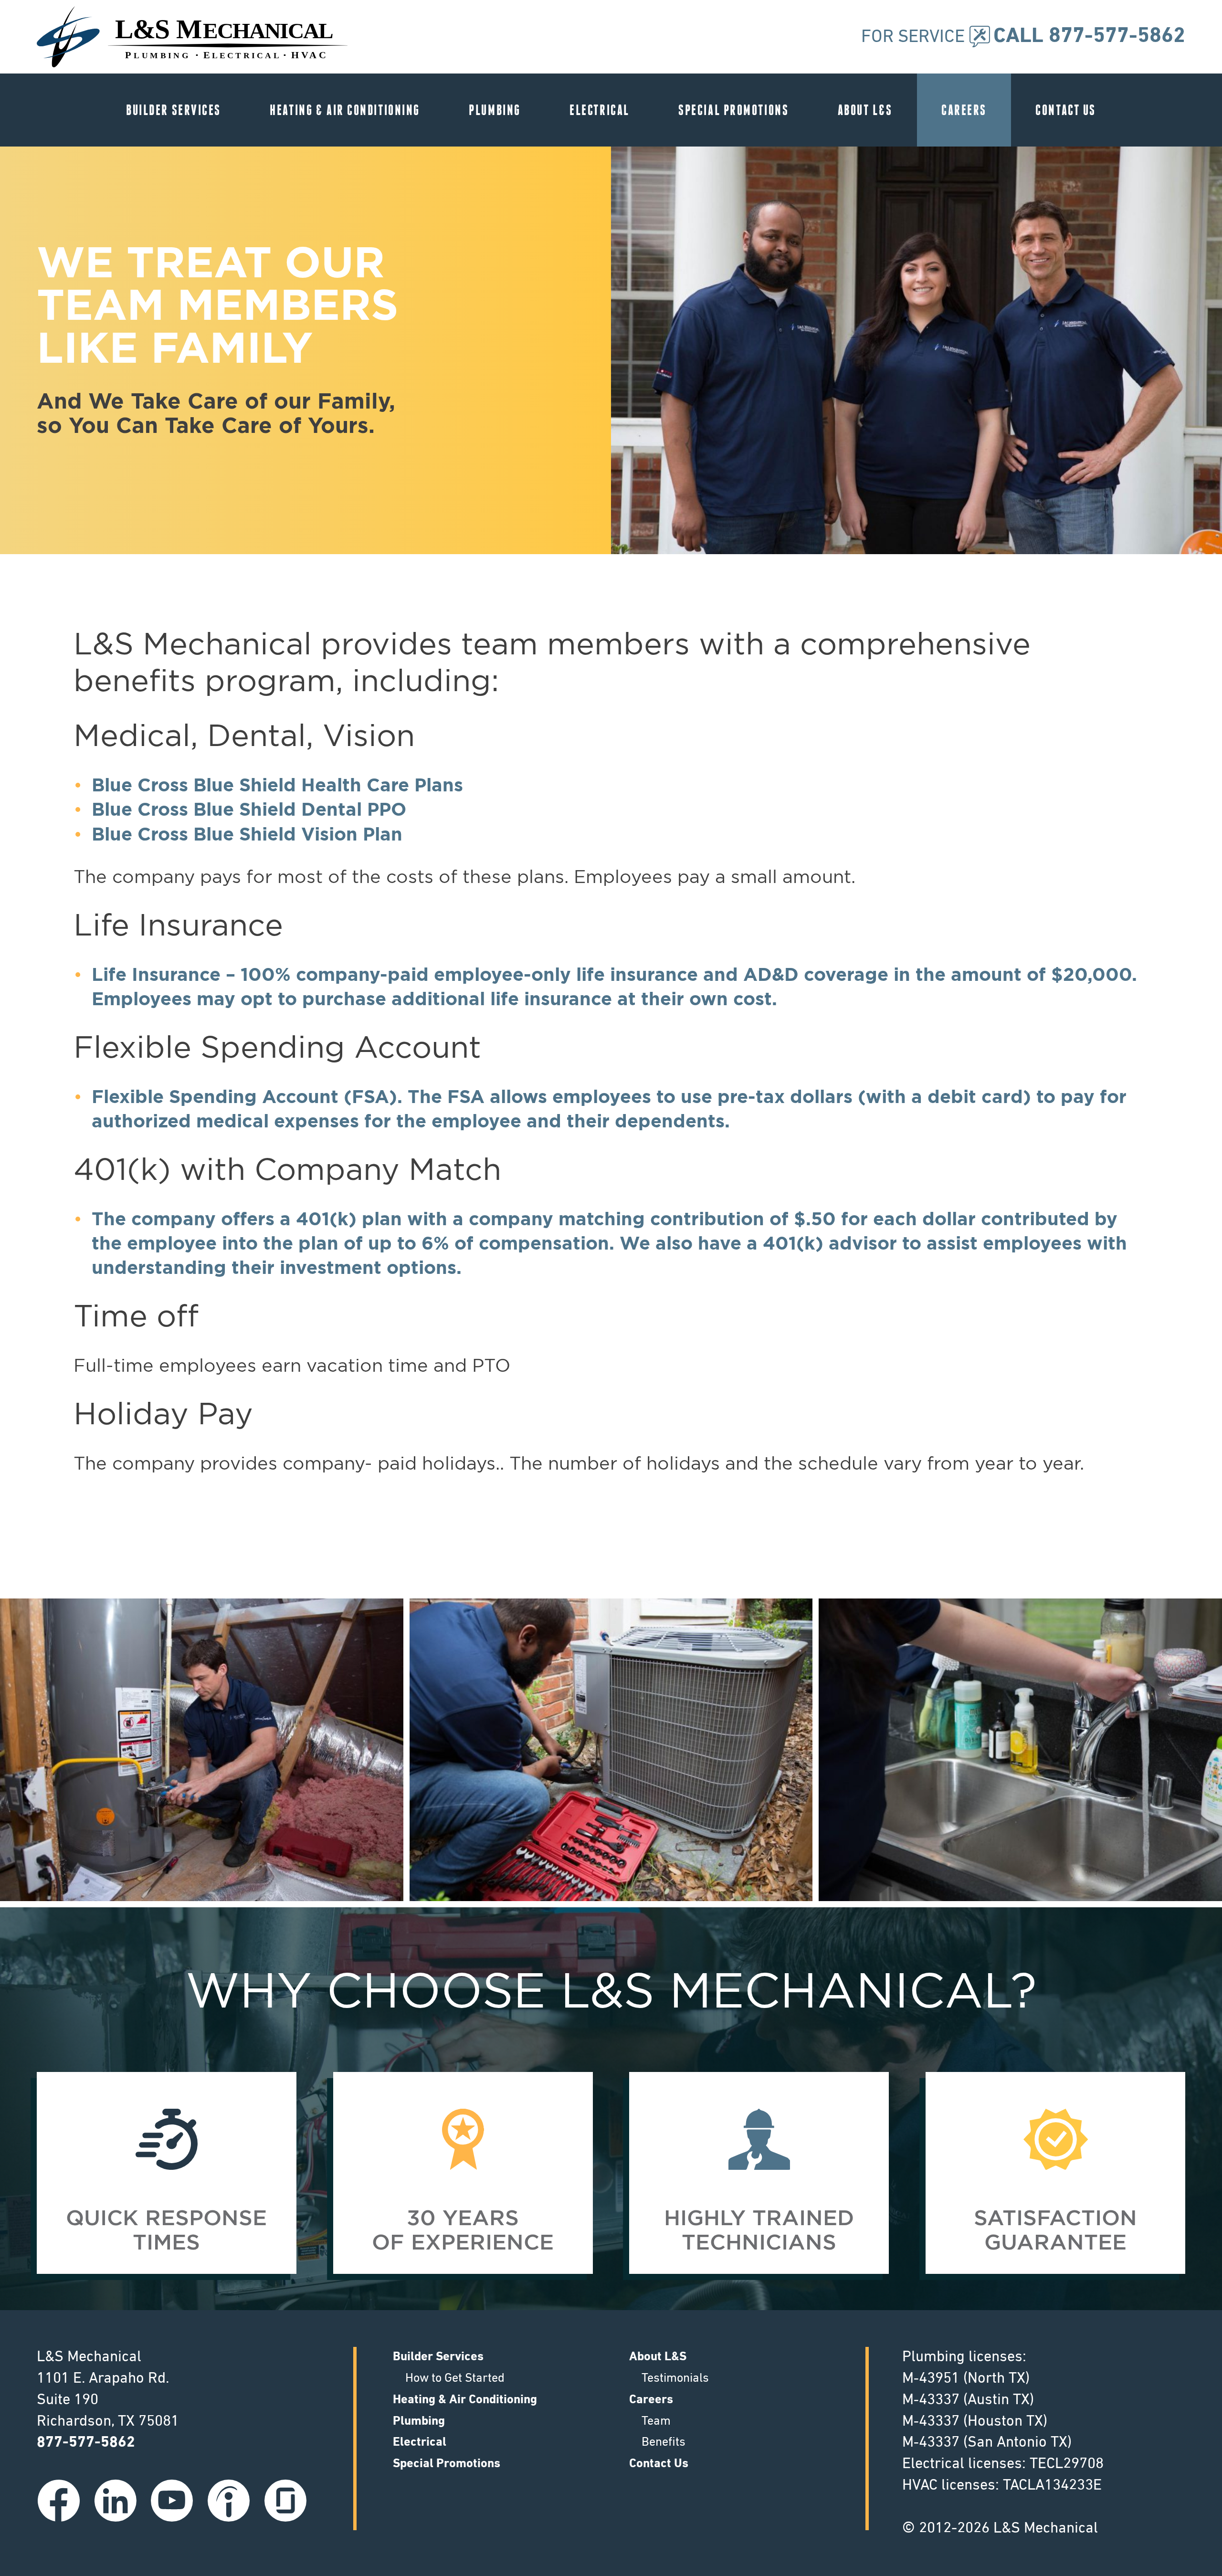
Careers (964, 110)
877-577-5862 (86, 2443)
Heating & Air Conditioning (345, 110)
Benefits (664, 2443)
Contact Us (1066, 110)
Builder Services (174, 110)
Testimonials (675, 2379)
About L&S (865, 110)
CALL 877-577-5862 (1089, 37)
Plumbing (495, 110)
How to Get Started (455, 2379)
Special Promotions (733, 110)
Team (656, 2422)
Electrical (600, 110)
